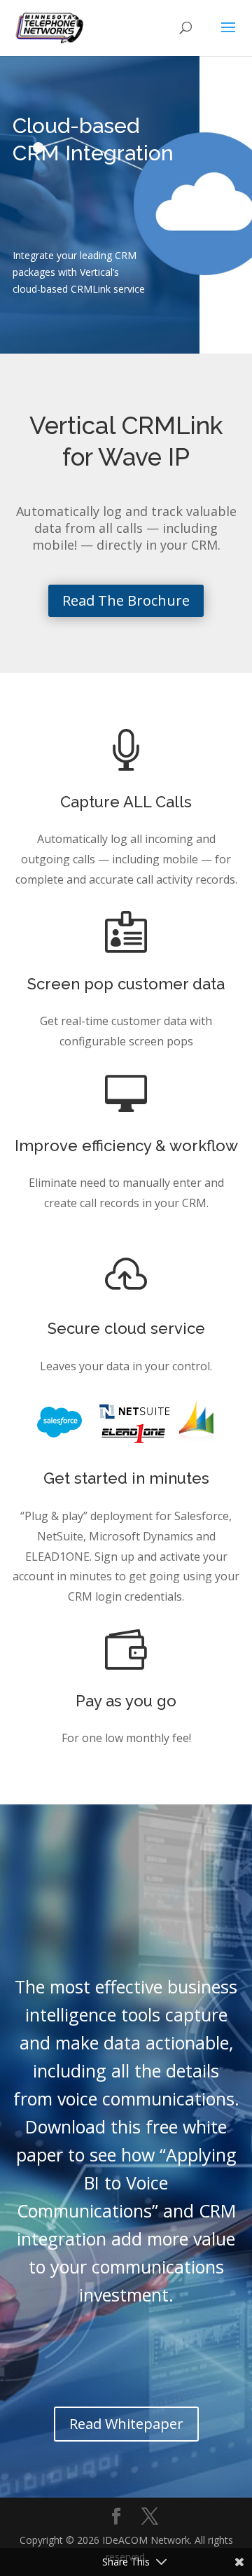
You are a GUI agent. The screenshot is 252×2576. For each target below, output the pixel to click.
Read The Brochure (126, 600)
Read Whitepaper (126, 2424)
